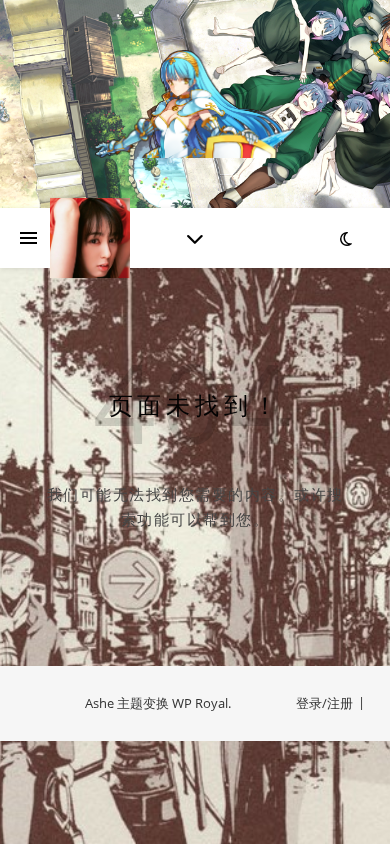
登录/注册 (324, 703)
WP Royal (200, 703)
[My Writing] (195, 104)
